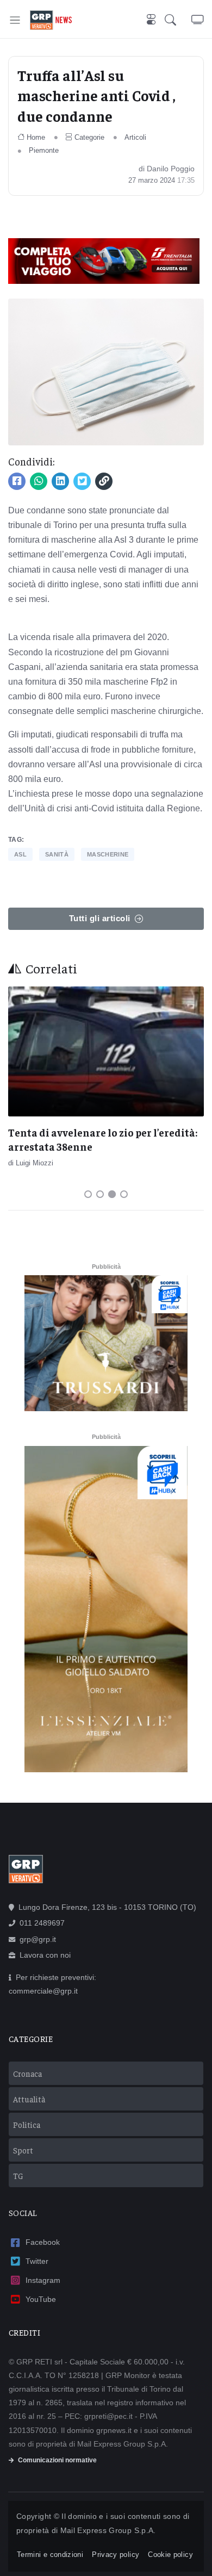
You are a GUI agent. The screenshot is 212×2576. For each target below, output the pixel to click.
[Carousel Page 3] (112, 1194)
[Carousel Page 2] (100, 1194)
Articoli (135, 137)
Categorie (89, 137)
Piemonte (44, 150)
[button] (178, 20)
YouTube (41, 2299)
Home (36, 137)
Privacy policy (116, 2555)
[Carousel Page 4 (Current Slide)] (124, 1194)
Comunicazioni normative (57, 2460)
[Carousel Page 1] (88, 1194)
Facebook (43, 2242)
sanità (57, 854)
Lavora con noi (45, 1955)
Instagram (43, 2280)
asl (20, 854)
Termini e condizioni (50, 2555)
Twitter (37, 2261)
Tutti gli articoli (100, 918)
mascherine (108, 854)
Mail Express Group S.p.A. (108, 2530)
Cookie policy (170, 2555)
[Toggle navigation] (15, 20)
